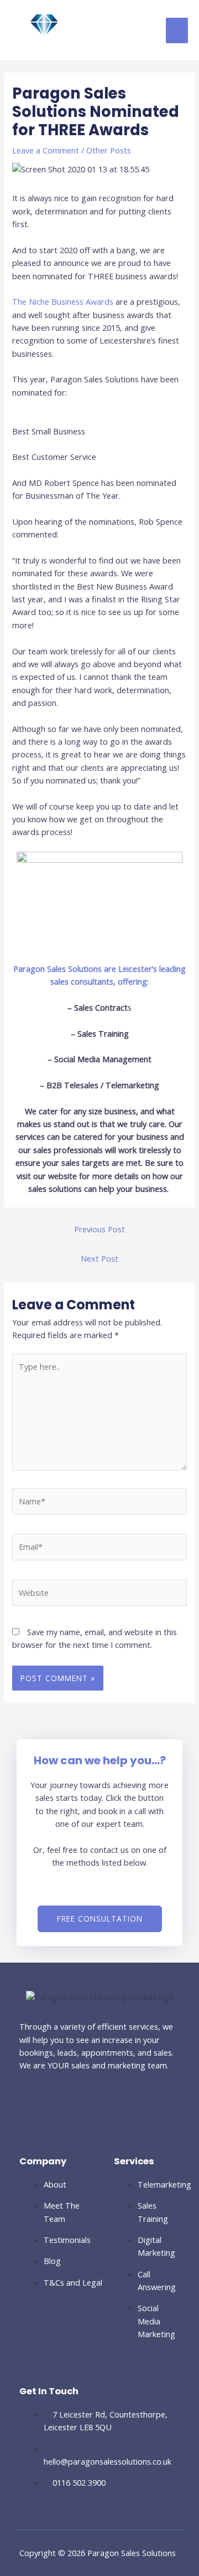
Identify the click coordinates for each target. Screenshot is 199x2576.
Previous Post (99, 1229)
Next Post (99, 1258)
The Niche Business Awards (64, 301)
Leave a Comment (46, 150)
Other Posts (109, 150)
